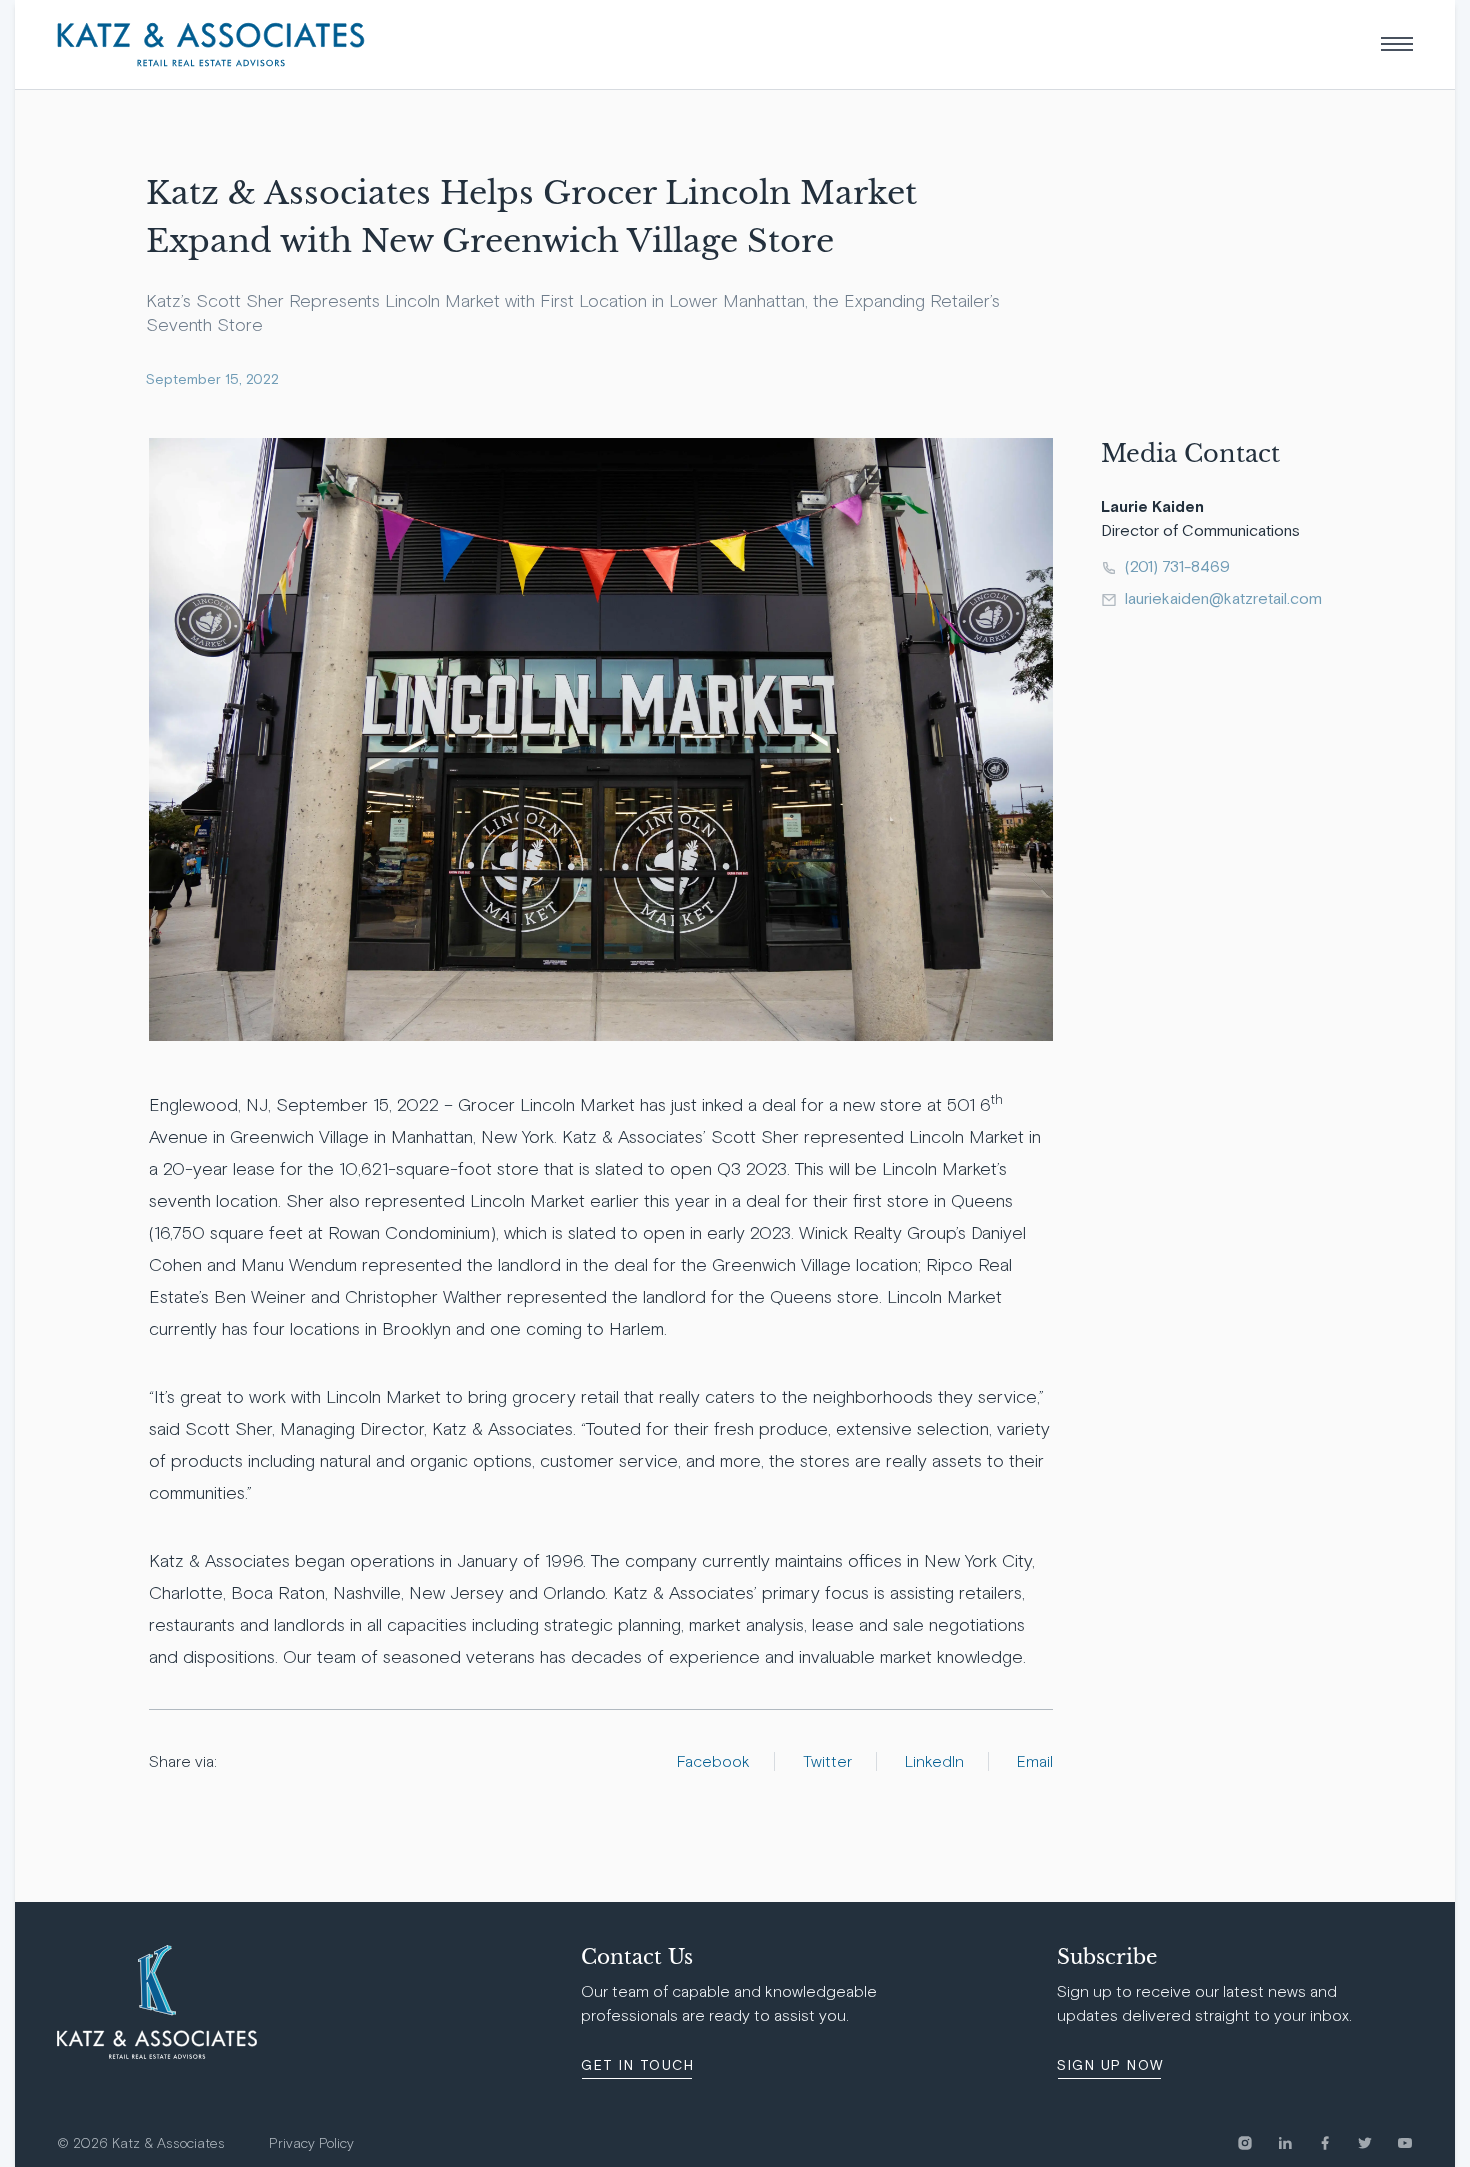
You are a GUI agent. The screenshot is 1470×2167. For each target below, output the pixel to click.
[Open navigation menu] (1397, 44)
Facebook (713, 1761)
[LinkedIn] (1297, 2143)
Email (1035, 1761)
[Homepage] (211, 44)
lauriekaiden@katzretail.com (1221, 598)
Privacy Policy (311, 2144)
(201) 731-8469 (1177, 566)
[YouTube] (1405, 2143)
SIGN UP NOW (1110, 2065)
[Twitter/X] (1377, 2143)
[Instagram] (1257, 2143)
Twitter (827, 1761)
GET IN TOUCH (637, 2065)
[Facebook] (1337, 2143)
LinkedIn (934, 1761)
